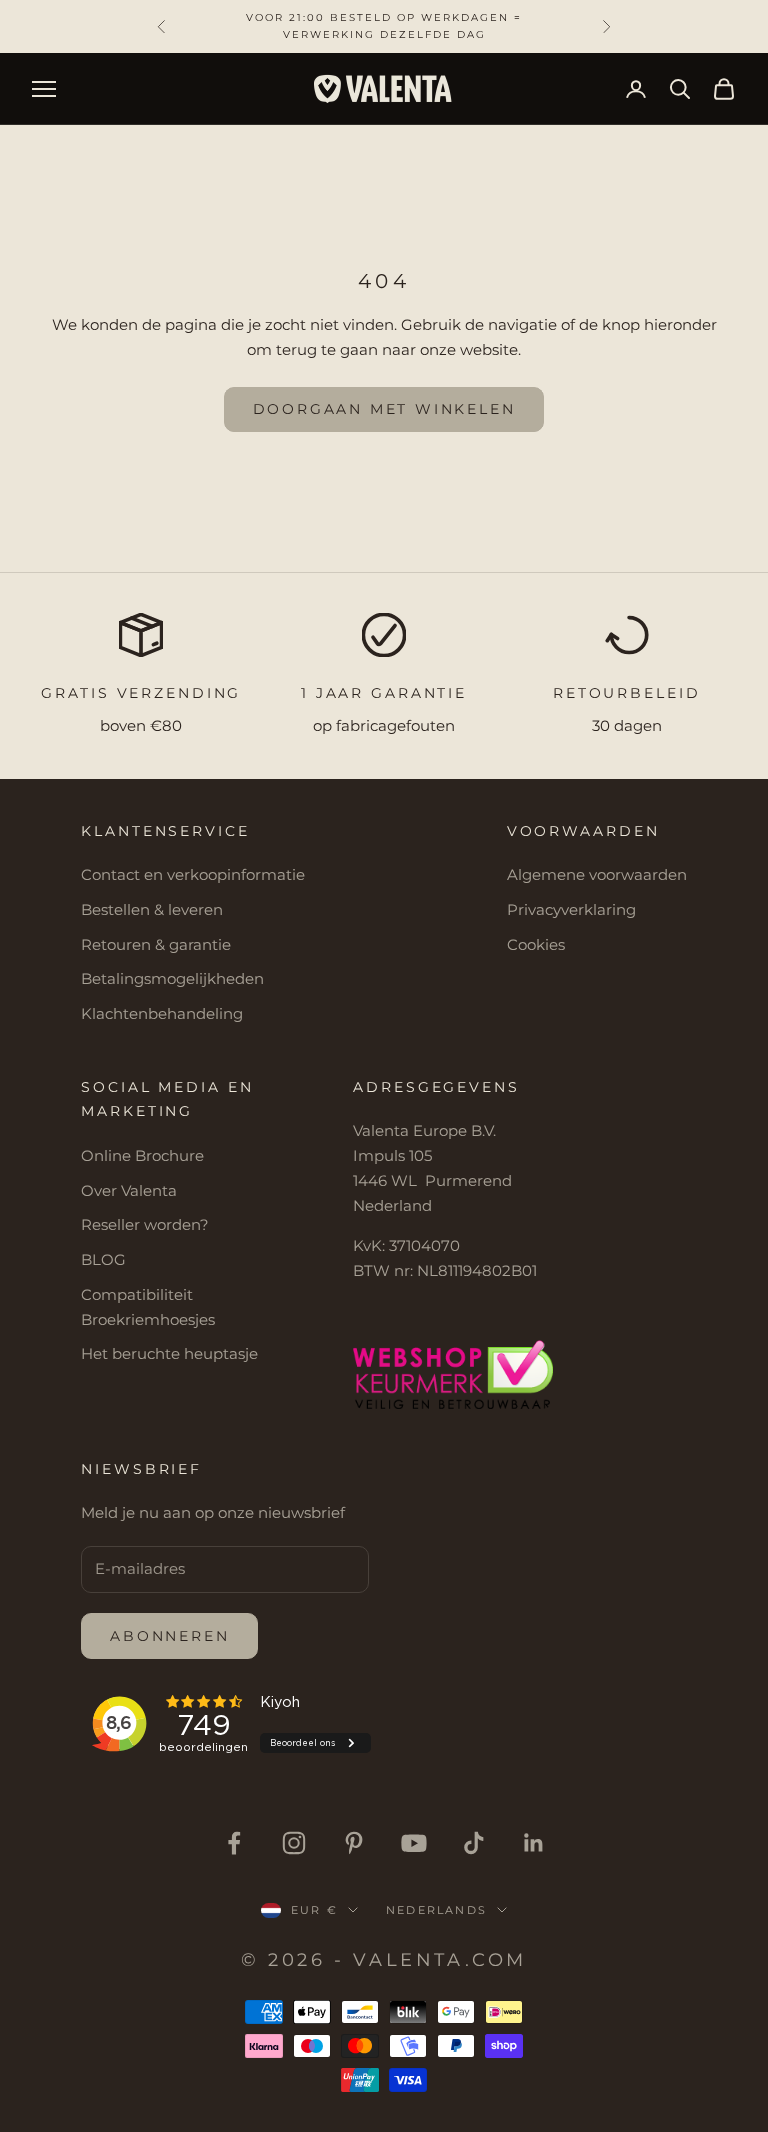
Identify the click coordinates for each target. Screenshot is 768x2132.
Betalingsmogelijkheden (172, 978)
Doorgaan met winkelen (384, 409)
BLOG (103, 1259)
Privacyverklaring (571, 909)
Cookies (536, 944)
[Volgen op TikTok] (474, 1843)
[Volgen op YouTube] (414, 1843)
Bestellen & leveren (152, 909)
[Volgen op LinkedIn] (534, 1843)
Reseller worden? (145, 1224)
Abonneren (169, 1636)
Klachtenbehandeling (162, 1013)
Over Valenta (129, 1190)
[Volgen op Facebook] (234, 1843)
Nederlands (436, 1910)
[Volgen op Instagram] (294, 1843)
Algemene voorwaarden (597, 874)
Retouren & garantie (156, 944)
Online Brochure (142, 1155)
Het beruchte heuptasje (169, 1353)
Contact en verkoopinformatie (193, 874)
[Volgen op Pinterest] (354, 1843)
